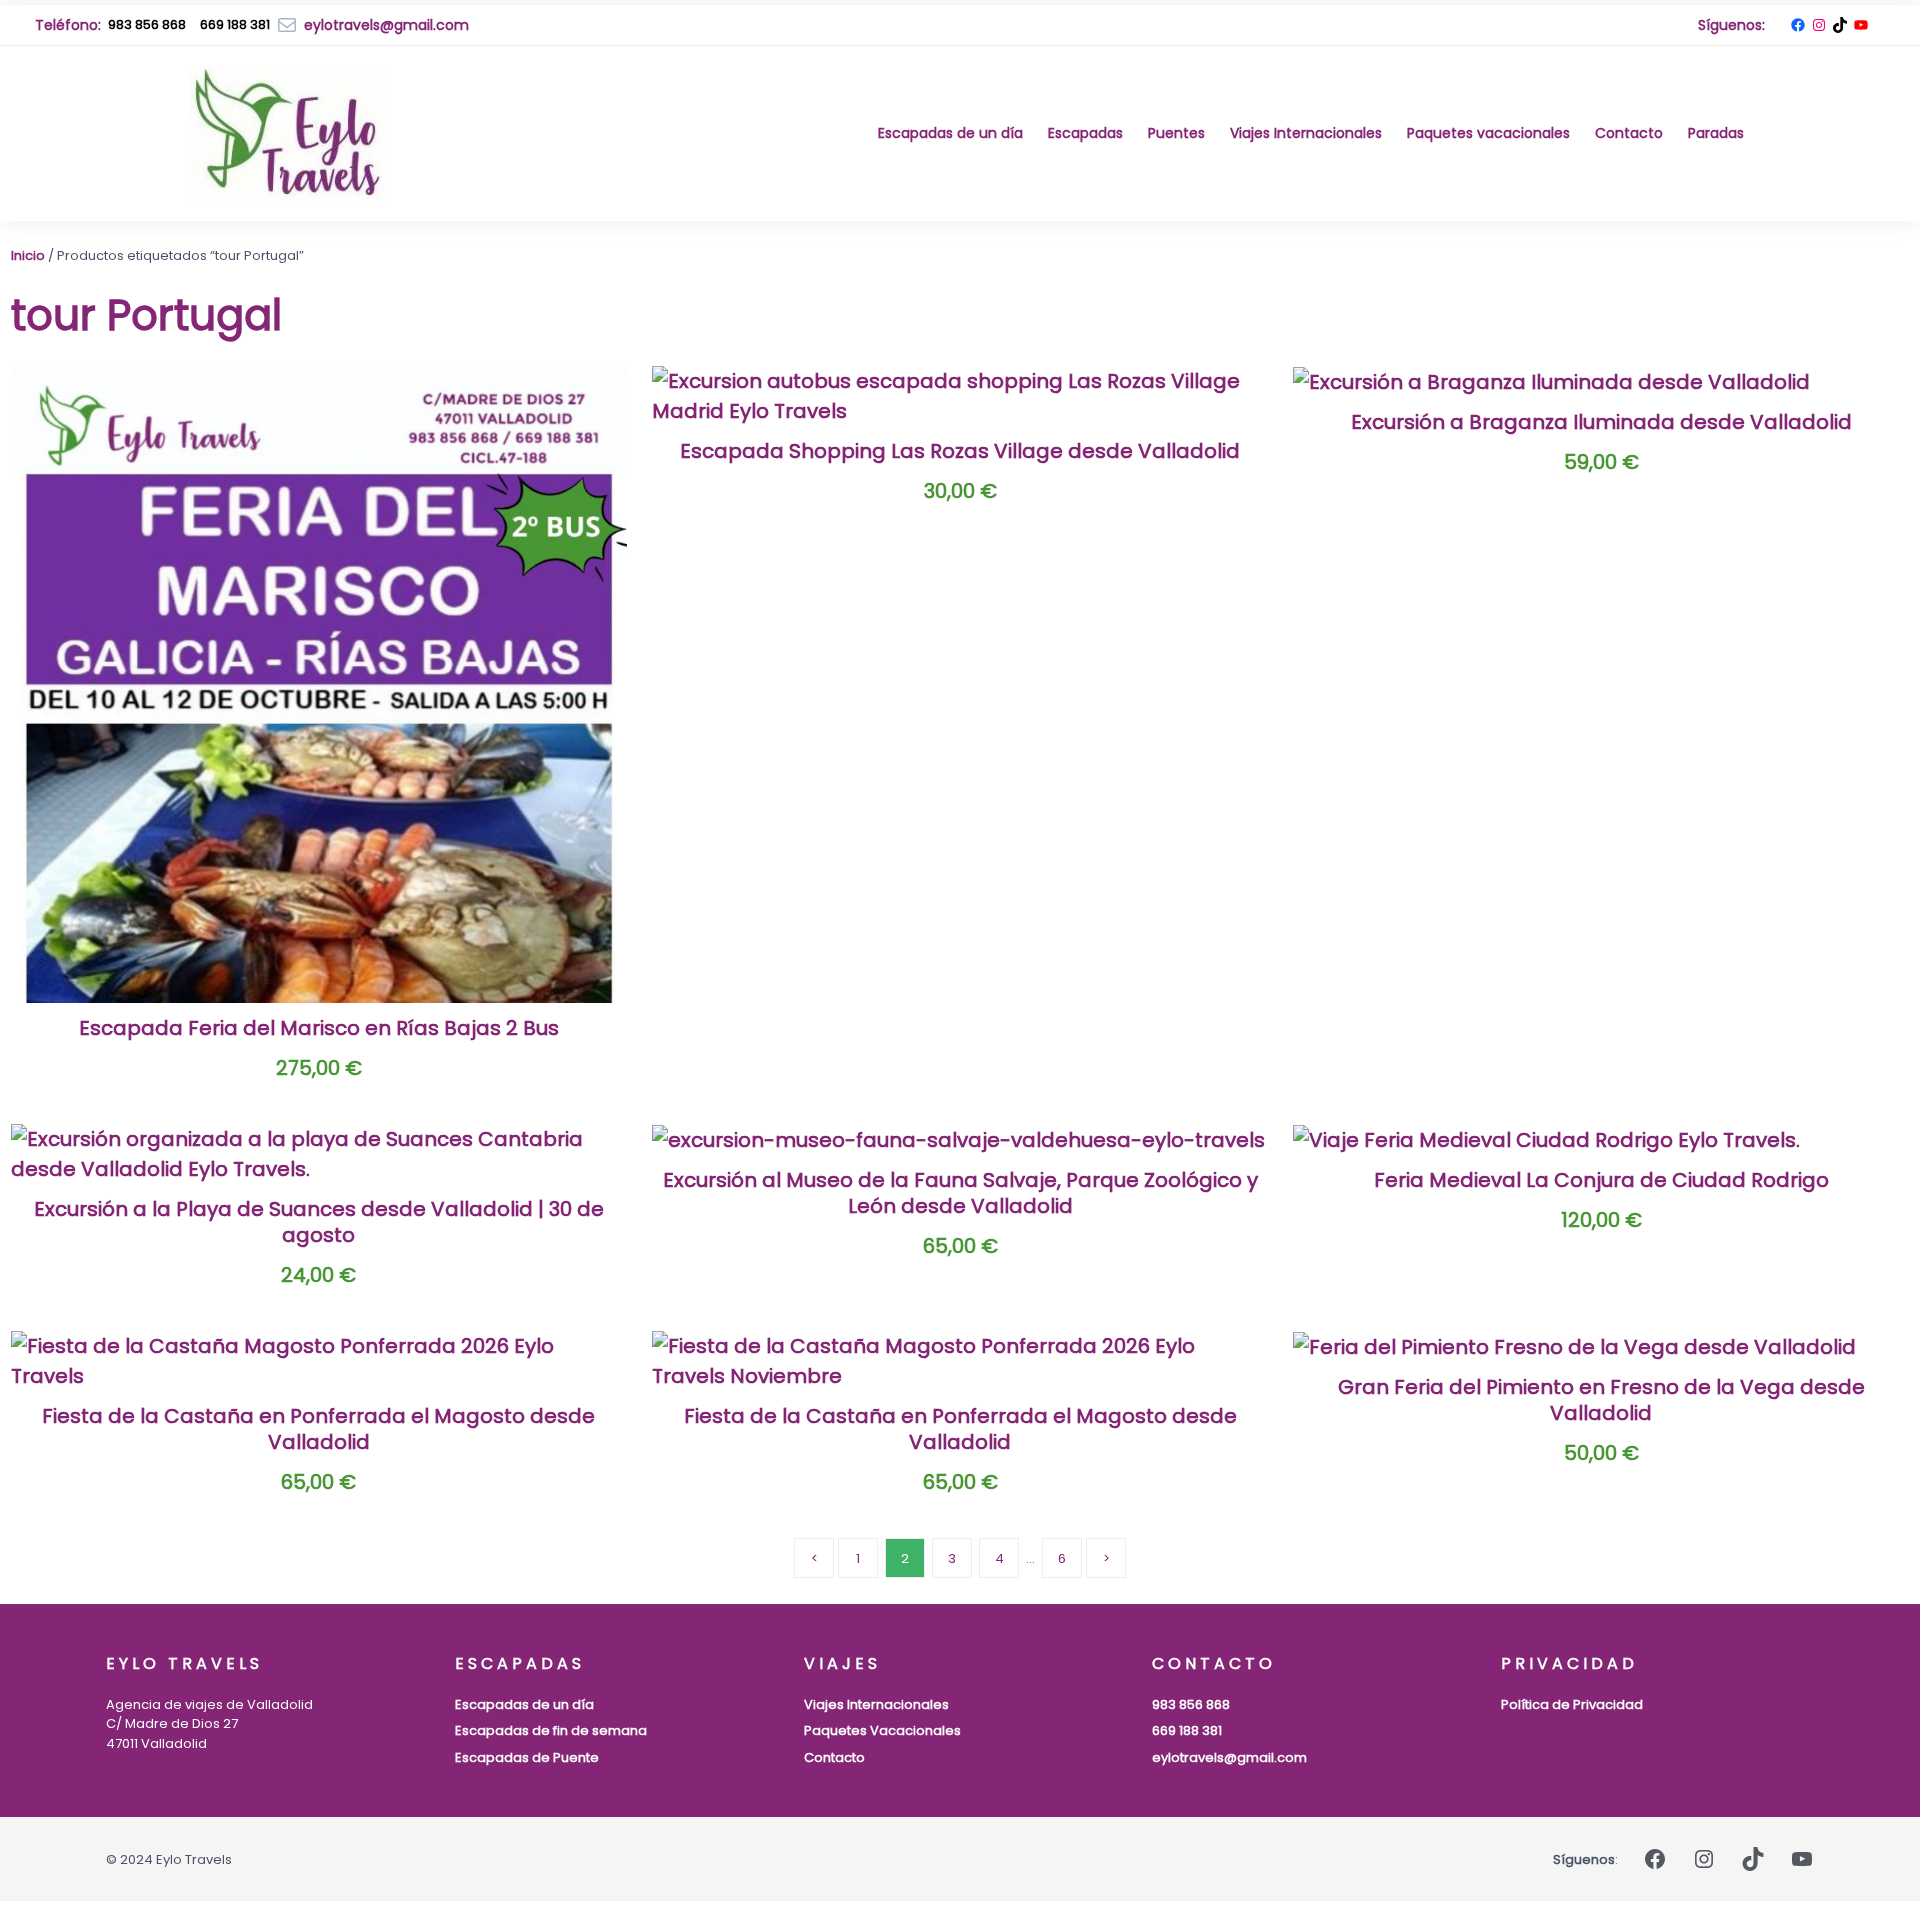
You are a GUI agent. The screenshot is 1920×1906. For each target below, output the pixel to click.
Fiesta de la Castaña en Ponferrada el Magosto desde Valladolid (318, 1429)
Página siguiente (1106, 1558)
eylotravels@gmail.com (1229, 1757)
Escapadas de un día (524, 1704)
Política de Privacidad (1572, 1704)
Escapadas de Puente (527, 1757)
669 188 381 (1187, 1730)
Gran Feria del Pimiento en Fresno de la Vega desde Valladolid (1601, 1400)
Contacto (834, 1757)
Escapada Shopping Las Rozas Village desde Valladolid (960, 451)
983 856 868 (147, 24)
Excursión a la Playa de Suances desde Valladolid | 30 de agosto (319, 1222)
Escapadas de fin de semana (551, 1730)
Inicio (28, 255)
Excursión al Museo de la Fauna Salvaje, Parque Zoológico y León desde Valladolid (960, 1193)
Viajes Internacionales (876, 1704)
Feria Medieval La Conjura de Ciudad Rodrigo (1601, 1180)
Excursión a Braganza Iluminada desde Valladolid (1601, 422)
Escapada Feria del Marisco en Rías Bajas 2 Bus (319, 1028)
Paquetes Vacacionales (882, 1730)
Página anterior (814, 1558)
